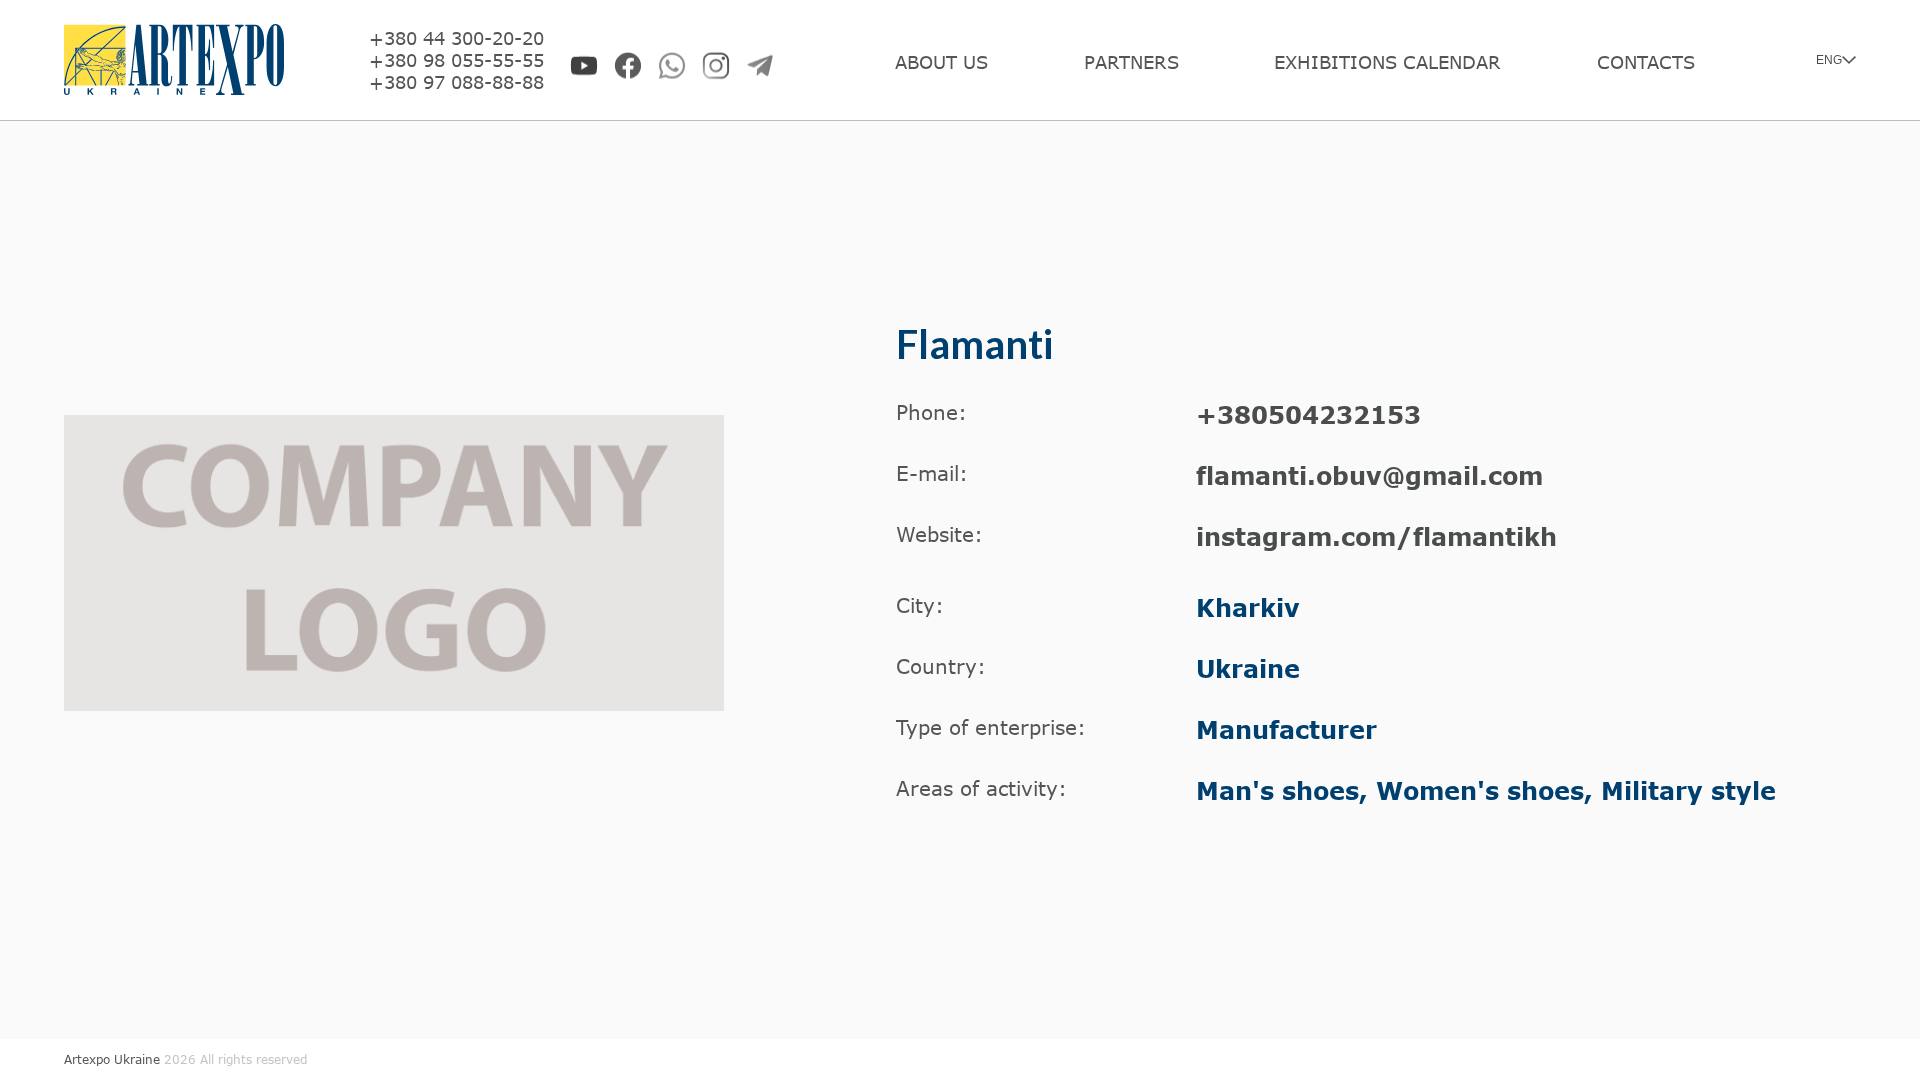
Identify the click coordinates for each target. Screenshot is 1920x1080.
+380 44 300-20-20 (456, 38)
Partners (1131, 62)
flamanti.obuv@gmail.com (1369, 475)
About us (941, 62)
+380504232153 (1308, 414)
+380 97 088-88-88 (456, 82)
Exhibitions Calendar (1387, 62)
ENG (1829, 60)
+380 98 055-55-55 (456, 60)
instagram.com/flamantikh (1376, 536)
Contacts (1646, 62)
